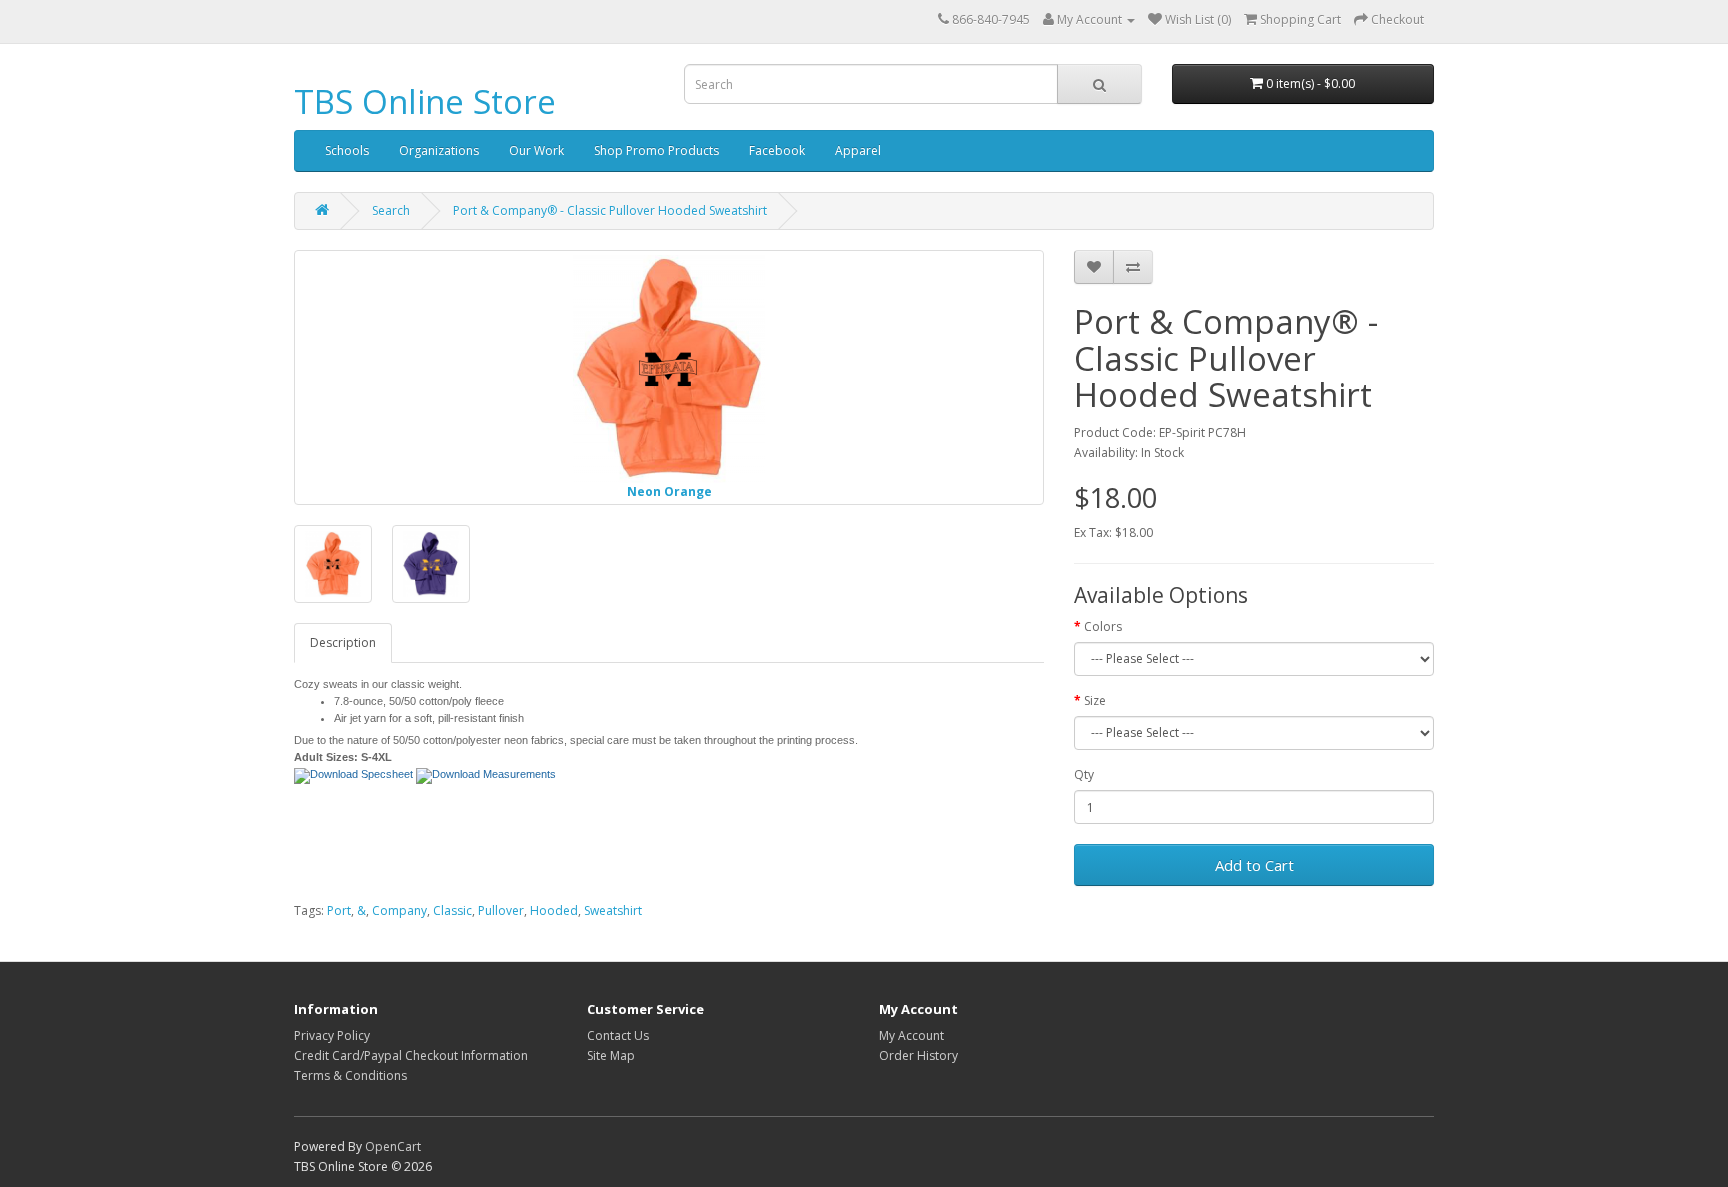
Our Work (536, 150)
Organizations (439, 150)
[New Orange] (333, 564)
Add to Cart (1254, 865)
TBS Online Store (425, 101)
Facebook (777, 150)
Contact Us (618, 1035)
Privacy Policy (332, 1035)
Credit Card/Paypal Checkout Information (411, 1055)
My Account (911, 1035)
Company (399, 910)
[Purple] (431, 564)
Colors (1103, 626)
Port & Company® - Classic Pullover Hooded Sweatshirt (610, 210)
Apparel (858, 150)
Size (1095, 700)
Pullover (501, 910)
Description (343, 642)
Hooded (554, 910)
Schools (347, 150)
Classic (452, 910)
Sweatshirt (613, 910)
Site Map (611, 1055)
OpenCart (393, 1146)
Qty (1084, 774)
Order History (918, 1055)
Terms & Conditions (350, 1075)
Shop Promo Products (656, 150)
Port (339, 910)
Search (391, 210)
